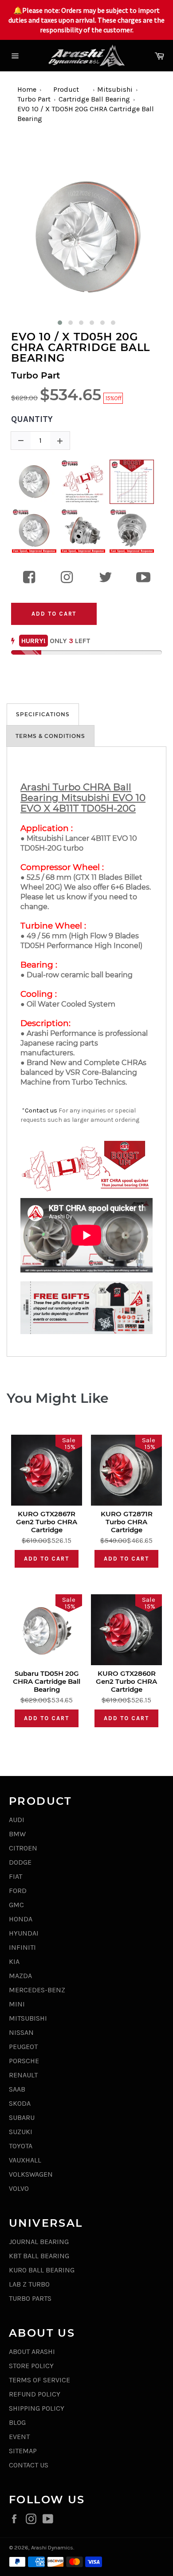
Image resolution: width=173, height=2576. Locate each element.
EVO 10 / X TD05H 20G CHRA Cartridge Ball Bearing (81, 347)
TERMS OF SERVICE (39, 2380)
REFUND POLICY (35, 2394)
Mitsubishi (115, 89)
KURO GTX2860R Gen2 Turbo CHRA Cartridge (126, 1682)
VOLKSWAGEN (31, 2174)
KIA (14, 1961)
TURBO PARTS (30, 2298)
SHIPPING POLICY (37, 2408)
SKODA (20, 2103)
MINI (17, 2004)
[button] (60, 323)
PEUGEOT (23, 2047)
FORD (18, 1891)
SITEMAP (23, 2451)
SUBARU (22, 2117)
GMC (16, 1905)
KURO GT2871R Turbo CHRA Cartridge (127, 1522)
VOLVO (19, 2188)
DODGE (20, 1862)
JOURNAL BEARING (39, 2242)
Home (27, 89)
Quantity (32, 419)
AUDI (17, 1820)
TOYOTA (21, 2146)
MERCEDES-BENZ (37, 1990)
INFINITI (22, 1947)
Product (66, 89)
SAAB (17, 2089)
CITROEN (23, 1848)
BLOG (17, 2422)
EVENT (19, 2437)
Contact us (41, 1110)
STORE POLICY (31, 2366)
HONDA (21, 1919)
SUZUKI (21, 2132)
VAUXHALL (25, 2160)
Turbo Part (34, 99)
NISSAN (21, 2032)
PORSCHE (24, 2061)
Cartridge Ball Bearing (94, 99)
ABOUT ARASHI (32, 2352)
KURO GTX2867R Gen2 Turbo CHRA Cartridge (47, 1522)
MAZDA (20, 1976)
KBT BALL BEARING (39, 2256)
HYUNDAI (24, 1933)
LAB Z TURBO (29, 2284)
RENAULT (23, 2075)
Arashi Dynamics (52, 2547)
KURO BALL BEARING (42, 2270)
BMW (17, 1834)
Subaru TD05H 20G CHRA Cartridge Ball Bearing (47, 1682)
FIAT (16, 1876)
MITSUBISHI (28, 2018)
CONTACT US (29, 2465)
